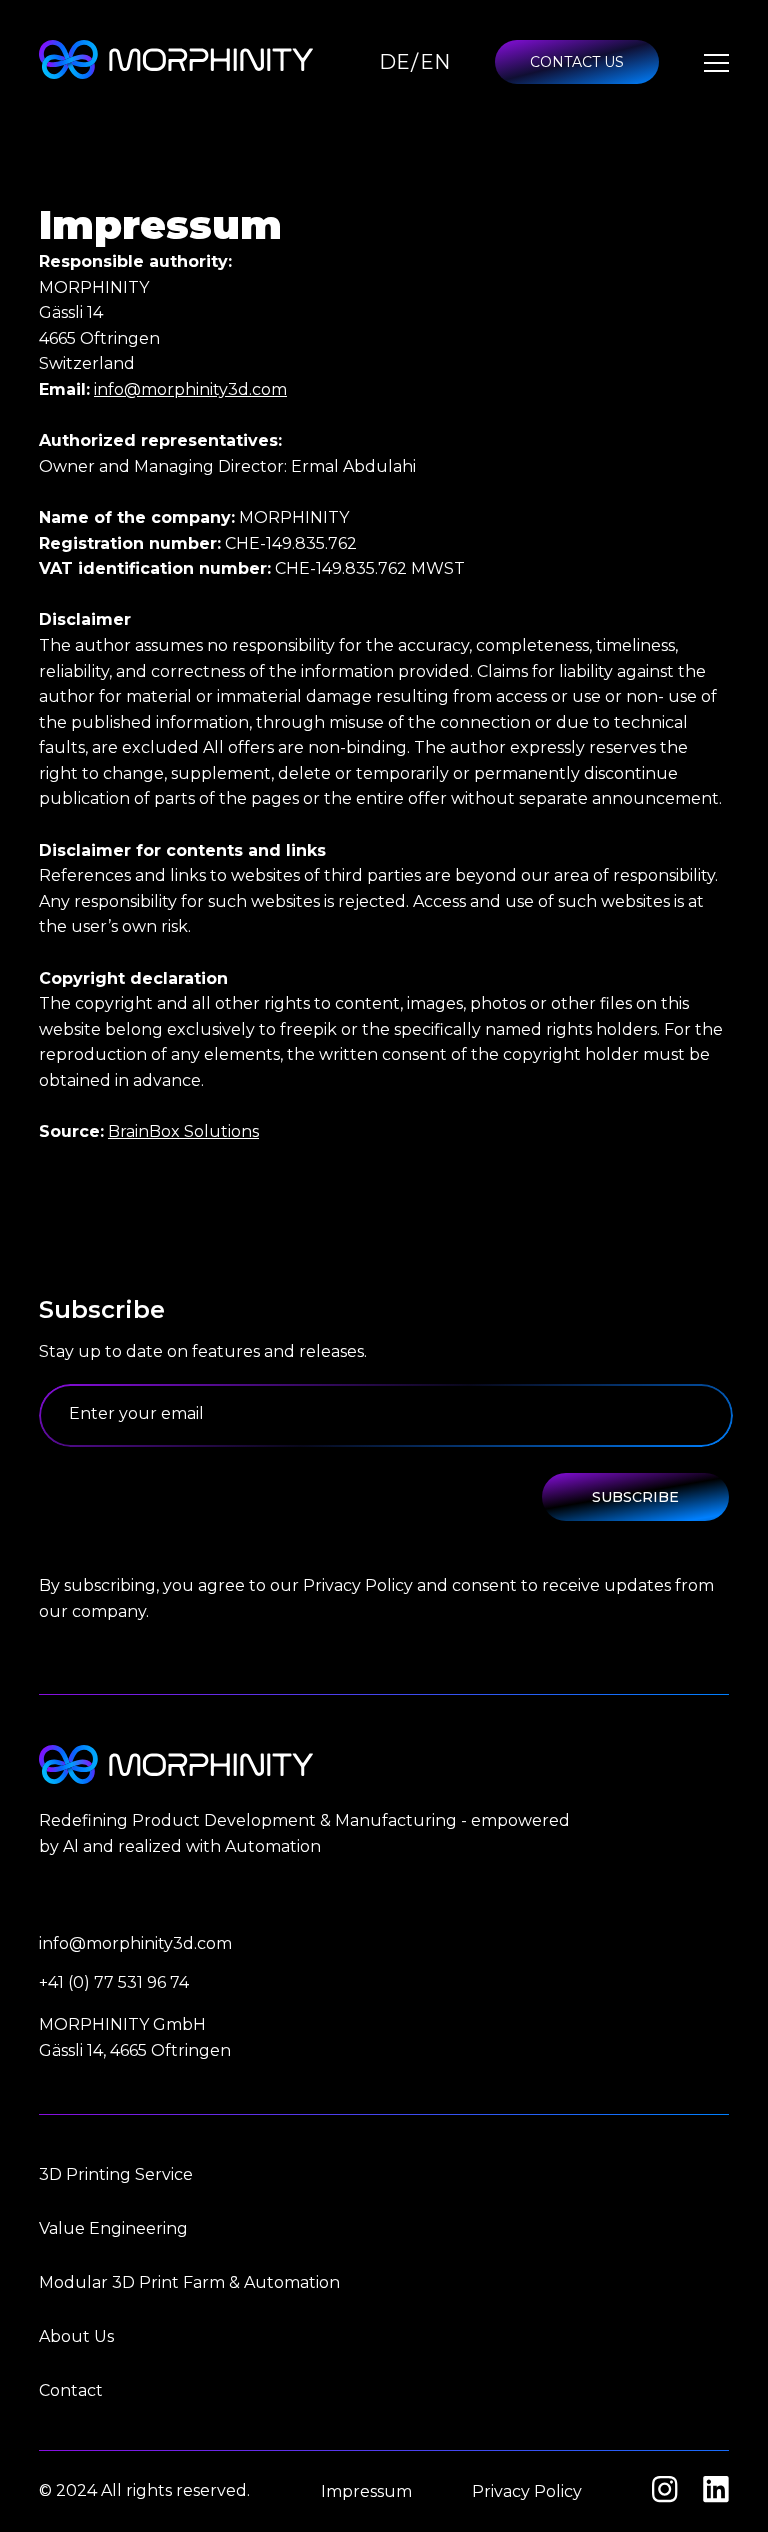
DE (394, 62)
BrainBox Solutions (183, 1131)
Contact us (577, 62)
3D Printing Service (116, 2174)
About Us (76, 2336)
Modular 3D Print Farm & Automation (189, 2282)
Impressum (366, 2491)
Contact (71, 2390)
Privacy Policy (527, 2491)
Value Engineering (113, 2228)
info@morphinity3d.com (190, 389)
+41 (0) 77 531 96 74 (114, 1982)
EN (435, 62)
